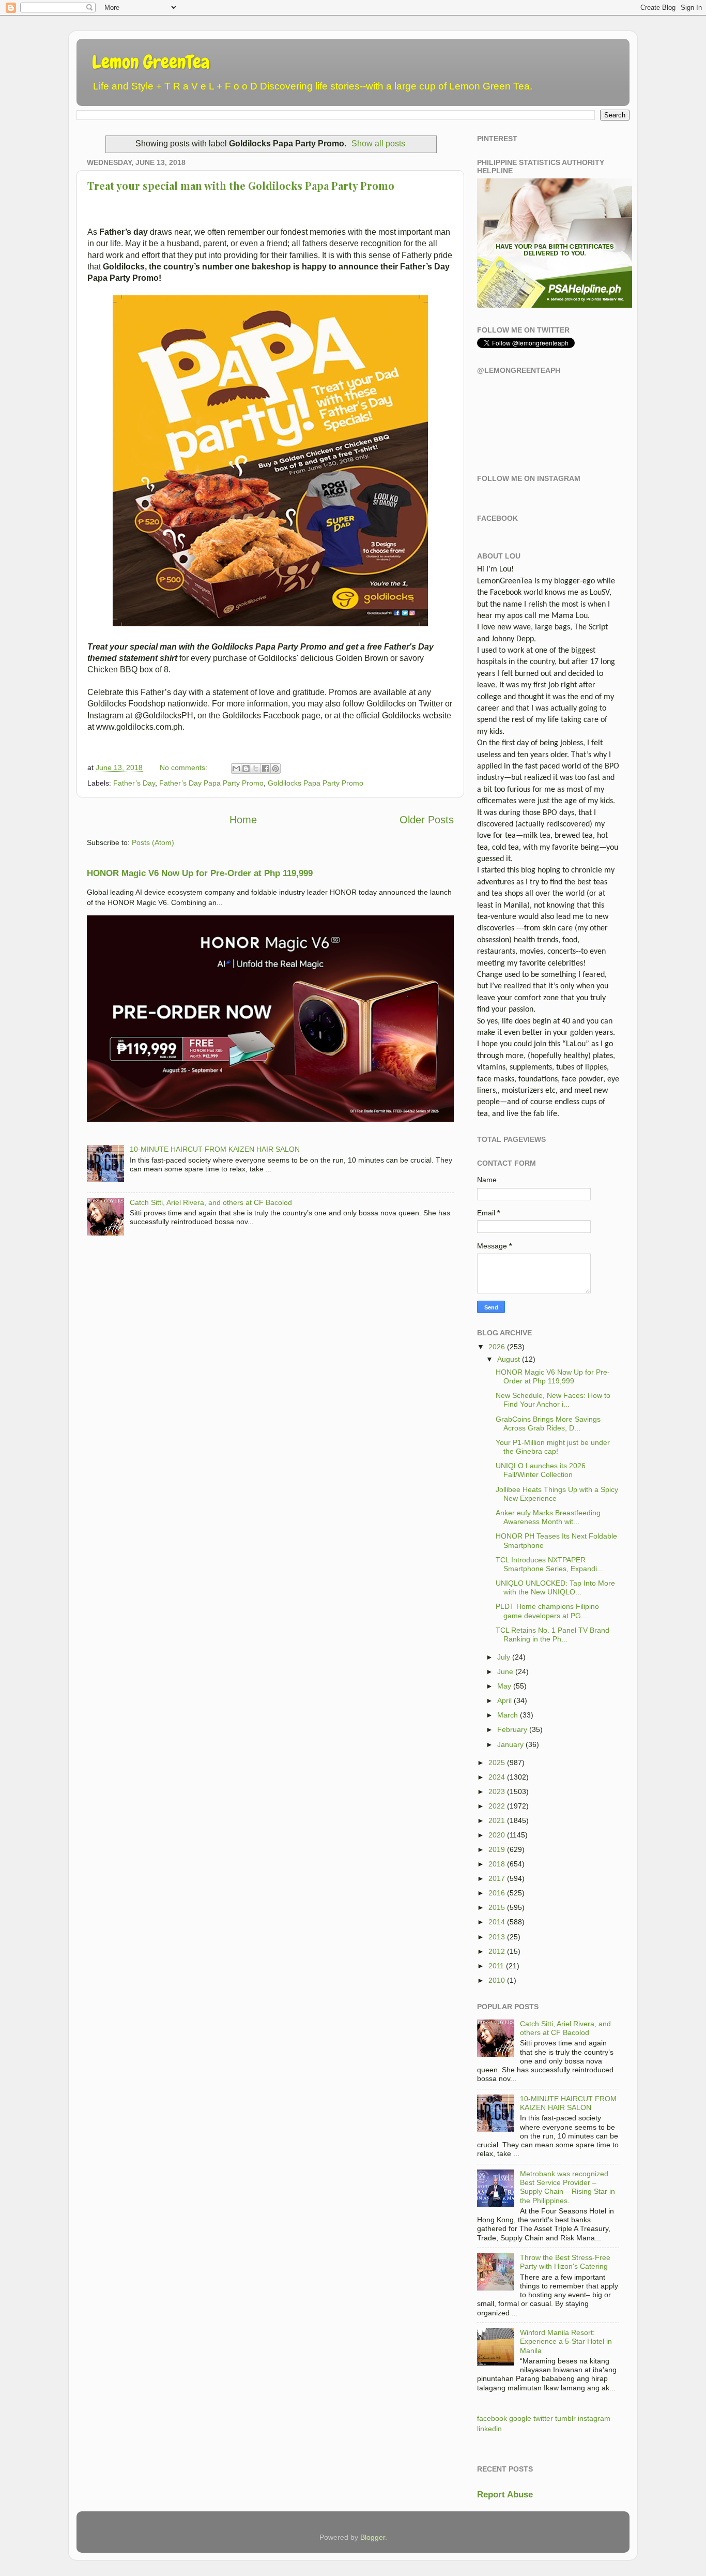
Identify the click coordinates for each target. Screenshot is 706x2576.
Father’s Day (134, 783)
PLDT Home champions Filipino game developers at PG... (547, 1611)
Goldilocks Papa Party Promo (316, 783)
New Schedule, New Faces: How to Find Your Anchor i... (553, 1400)
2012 (497, 1951)
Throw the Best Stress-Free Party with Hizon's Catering (565, 2262)
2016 (497, 1893)
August (509, 1359)
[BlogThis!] (246, 769)
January (510, 1744)
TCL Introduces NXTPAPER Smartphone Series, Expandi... (549, 1564)
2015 (497, 1907)
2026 (497, 1347)
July (504, 1657)
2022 (497, 1806)
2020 (497, 1835)
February (512, 1729)
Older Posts (427, 820)
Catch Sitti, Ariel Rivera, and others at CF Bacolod (211, 1202)
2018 (497, 1864)
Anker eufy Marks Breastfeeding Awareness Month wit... (548, 1517)
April (504, 1700)
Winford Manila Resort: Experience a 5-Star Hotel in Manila (566, 2341)
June (505, 1671)
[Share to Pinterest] (275, 769)
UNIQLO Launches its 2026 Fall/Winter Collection (541, 1470)
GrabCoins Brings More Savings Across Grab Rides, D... (548, 1423)
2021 (497, 1820)
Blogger (373, 2537)
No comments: (185, 767)
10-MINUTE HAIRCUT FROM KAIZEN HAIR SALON (215, 1149)
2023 (497, 1791)
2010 (497, 1980)
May (504, 1686)
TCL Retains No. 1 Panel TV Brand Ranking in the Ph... (552, 1635)
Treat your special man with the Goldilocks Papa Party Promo (241, 185)
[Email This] (236, 769)
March (508, 1715)
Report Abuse (505, 2495)
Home (243, 820)
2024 (497, 1777)
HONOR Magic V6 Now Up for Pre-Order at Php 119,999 (200, 873)
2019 (497, 1849)
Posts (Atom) (153, 842)
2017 (497, 1878)
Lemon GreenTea (151, 62)
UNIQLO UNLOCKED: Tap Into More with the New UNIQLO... (555, 1587)
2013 (497, 1937)
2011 (496, 1966)
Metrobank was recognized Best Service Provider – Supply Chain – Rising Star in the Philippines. (567, 2187)
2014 (497, 1922)
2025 (497, 1762)
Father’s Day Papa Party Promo (211, 783)
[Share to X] (256, 769)
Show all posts (378, 144)
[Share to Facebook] (266, 769)
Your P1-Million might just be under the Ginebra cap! (553, 1447)
